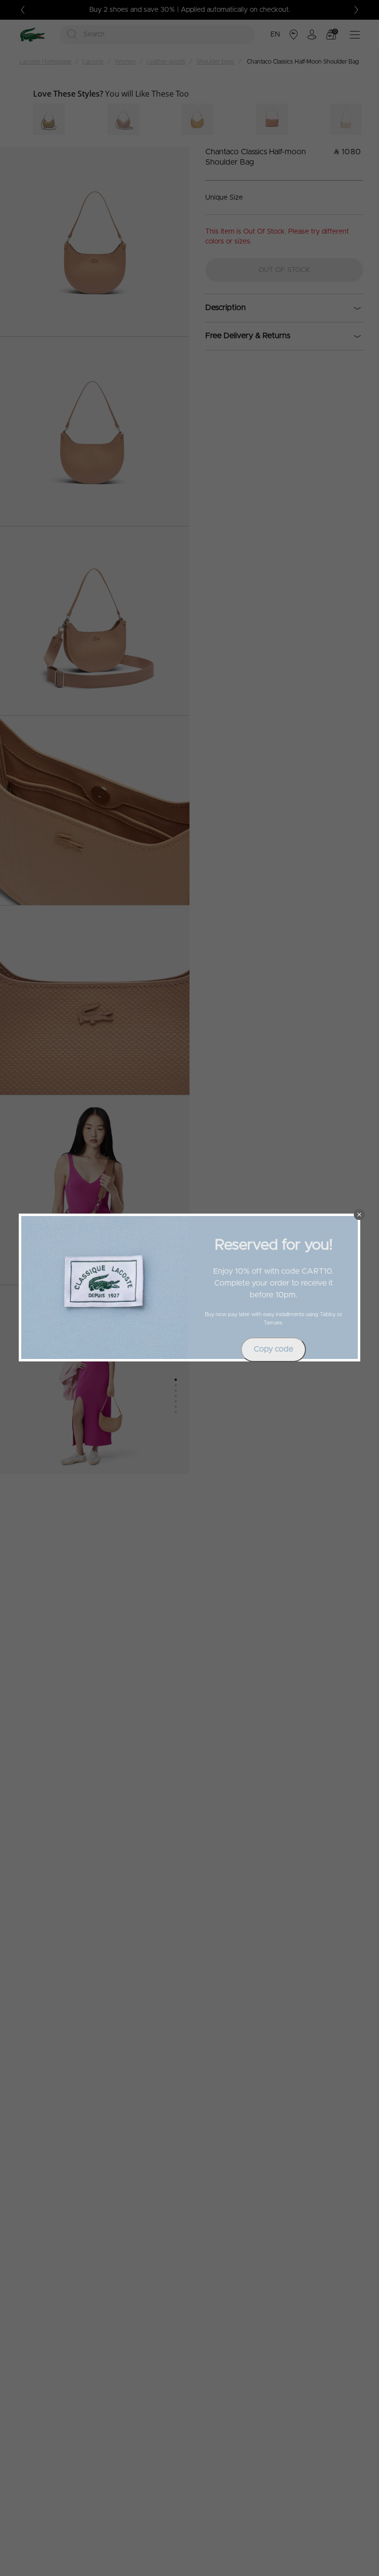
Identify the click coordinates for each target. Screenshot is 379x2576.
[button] (359, 1215)
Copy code (273, 1349)
